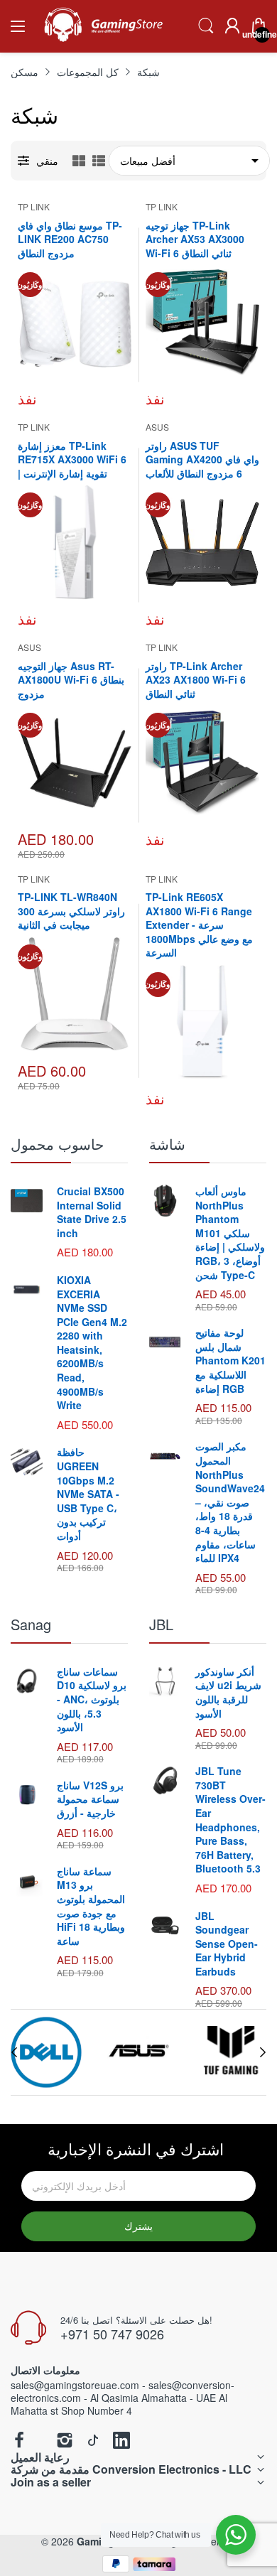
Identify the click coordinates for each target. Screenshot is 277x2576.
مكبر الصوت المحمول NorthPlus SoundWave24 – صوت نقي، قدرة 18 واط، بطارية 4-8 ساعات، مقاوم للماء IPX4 (230, 1502)
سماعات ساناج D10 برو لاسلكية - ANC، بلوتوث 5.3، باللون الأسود (92, 1699)
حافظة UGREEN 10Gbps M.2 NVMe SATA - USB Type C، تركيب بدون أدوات (88, 1494)
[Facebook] (19, 2441)
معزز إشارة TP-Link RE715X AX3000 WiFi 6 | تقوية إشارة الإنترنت (72, 459)
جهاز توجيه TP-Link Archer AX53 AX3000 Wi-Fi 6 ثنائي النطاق (195, 239)
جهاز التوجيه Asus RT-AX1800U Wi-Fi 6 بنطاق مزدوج (71, 680)
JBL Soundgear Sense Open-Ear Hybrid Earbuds (227, 1944)
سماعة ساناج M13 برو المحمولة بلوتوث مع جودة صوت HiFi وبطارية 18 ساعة (91, 1906)
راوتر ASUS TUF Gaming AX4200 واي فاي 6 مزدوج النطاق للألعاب (202, 459)
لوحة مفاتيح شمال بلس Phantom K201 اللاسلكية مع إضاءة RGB (230, 1360)
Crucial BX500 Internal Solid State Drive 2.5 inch (92, 1212)
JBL (161, 1624)
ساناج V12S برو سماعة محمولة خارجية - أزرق (90, 1799)
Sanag (31, 1624)
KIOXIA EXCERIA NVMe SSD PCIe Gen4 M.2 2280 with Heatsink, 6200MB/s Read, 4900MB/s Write (92, 1342)
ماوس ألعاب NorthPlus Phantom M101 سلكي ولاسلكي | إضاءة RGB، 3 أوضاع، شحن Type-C (230, 1233)
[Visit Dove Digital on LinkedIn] (121, 2441)
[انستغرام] (65, 2441)
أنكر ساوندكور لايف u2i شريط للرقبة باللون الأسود (228, 1692)
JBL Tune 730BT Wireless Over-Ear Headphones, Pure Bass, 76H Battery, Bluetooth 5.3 (230, 1820)
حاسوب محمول (57, 1144)
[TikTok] (93, 2441)
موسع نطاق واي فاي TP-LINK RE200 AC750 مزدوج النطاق (70, 239)
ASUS (157, 427)
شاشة (167, 1144)
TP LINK (34, 206)
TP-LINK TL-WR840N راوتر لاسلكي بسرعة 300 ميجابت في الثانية (71, 911)
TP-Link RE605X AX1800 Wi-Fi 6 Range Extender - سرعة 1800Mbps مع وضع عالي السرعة (199, 925)
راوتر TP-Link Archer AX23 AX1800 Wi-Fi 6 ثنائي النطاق (196, 680)
